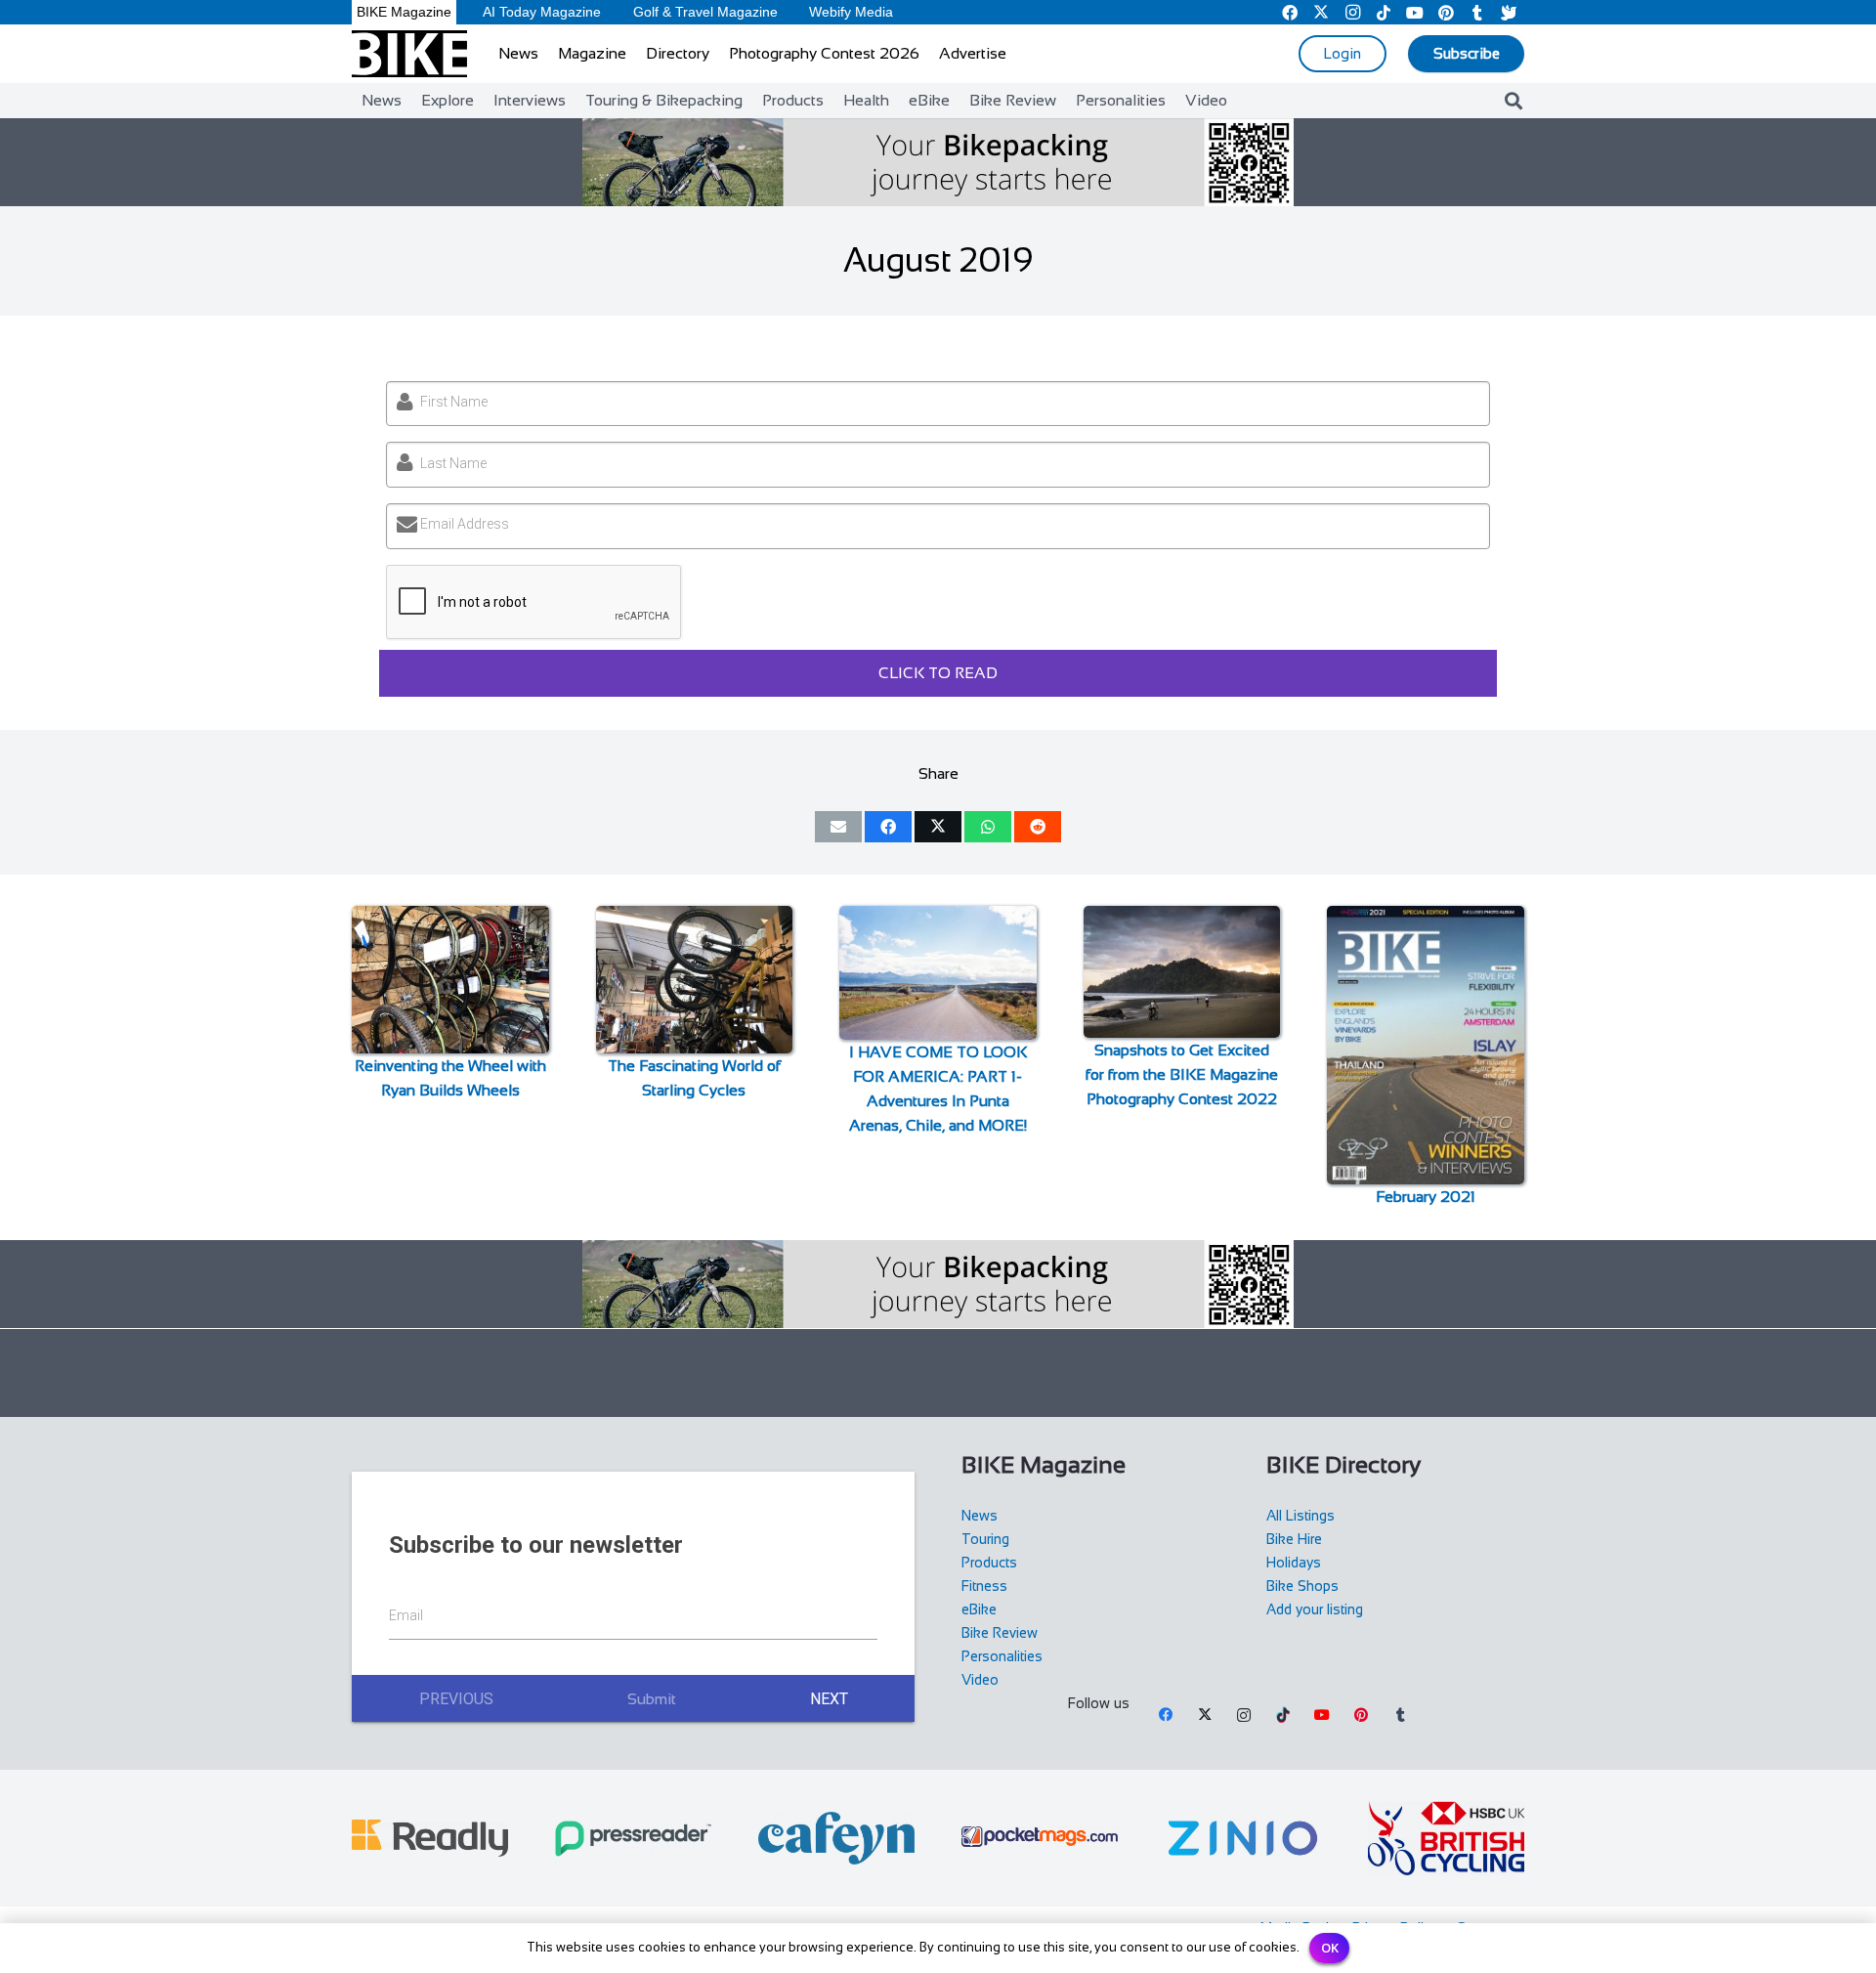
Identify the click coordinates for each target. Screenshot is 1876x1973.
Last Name (453, 463)
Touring (985, 1539)
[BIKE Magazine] (409, 54)
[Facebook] (1166, 1715)
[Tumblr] (1400, 1715)
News (980, 1516)
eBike (979, 1609)
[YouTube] (1322, 1715)
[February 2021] (1426, 1045)
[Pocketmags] (1040, 1838)
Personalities (1002, 1656)
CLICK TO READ (938, 673)
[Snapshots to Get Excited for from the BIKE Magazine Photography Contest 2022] (1182, 971)
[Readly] (430, 1838)
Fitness (984, 1586)
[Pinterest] (1361, 1715)
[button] (1514, 101)
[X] (1205, 1715)
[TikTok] (1283, 1715)
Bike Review (1000, 1633)
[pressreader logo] (633, 1839)
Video (980, 1680)
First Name (454, 402)
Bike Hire (1294, 1539)
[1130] (1243, 1838)
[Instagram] (1244, 1715)
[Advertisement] (938, 1373)
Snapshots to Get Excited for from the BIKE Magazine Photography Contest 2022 (1182, 1074)
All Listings (1300, 1516)
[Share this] (888, 827)
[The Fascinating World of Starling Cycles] (695, 980)
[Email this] (838, 827)
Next (829, 1699)
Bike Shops (1302, 1586)
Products (989, 1563)
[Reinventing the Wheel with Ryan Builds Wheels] (450, 980)
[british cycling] (1446, 1838)
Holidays (1294, 1563)
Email (406, 1615)
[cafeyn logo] (836, 1838)
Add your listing (1315, 1609)
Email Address (465, 524)
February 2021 (1426, 1197)
